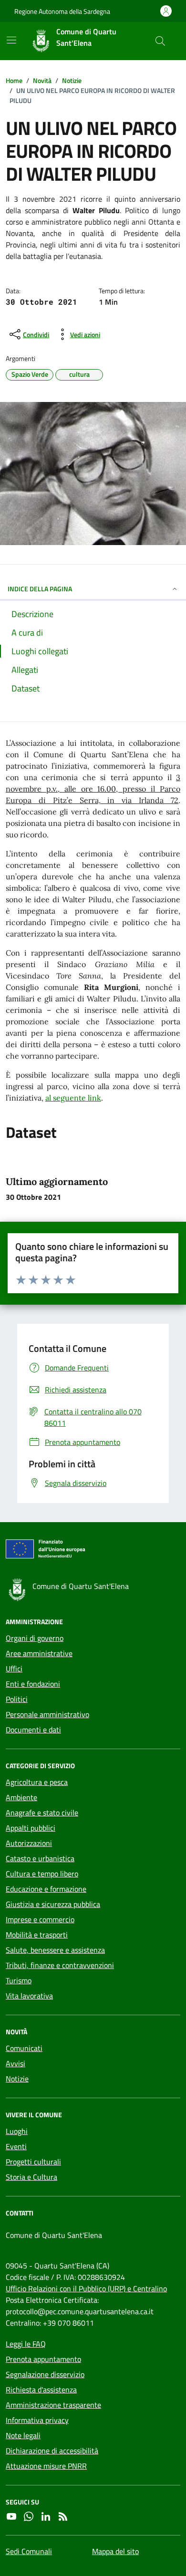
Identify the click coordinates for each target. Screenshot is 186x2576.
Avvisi (15, 2063)
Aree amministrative (39, 1653)
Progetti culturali (33, 2162)
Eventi (16, 2146)
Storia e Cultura (31, 2177)
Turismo (19, 1980)
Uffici (14, 1669)
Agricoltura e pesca (37, 1782)
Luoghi (17, 2131)
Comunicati (24, 2048)
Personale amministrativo (47, 1714)
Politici (17, 1699)
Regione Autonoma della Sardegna (62, 11)
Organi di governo (35, 1638)
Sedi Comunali (29, 2551)
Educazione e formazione (46, 1889)
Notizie (17, 2079)
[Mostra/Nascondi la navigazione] (11, 40)
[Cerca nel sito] (160, 41)
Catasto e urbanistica (40, 1858)
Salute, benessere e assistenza (55, 1950)
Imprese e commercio (40, 1919)
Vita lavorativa (29, 1996)
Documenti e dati (33, 1730)
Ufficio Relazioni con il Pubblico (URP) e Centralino (86, 2288)
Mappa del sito (115, 2551)
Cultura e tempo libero (42, 1874)
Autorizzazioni (29, 1843)
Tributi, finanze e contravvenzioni (60, 1965)
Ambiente (21, 1797)
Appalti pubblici (31, 1828)
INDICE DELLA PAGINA (40, 589)
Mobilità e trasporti (37, 1935)
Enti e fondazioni (33, 1684)
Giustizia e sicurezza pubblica (53, 1904)
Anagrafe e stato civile (42, 1813)
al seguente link (73, 1098)
